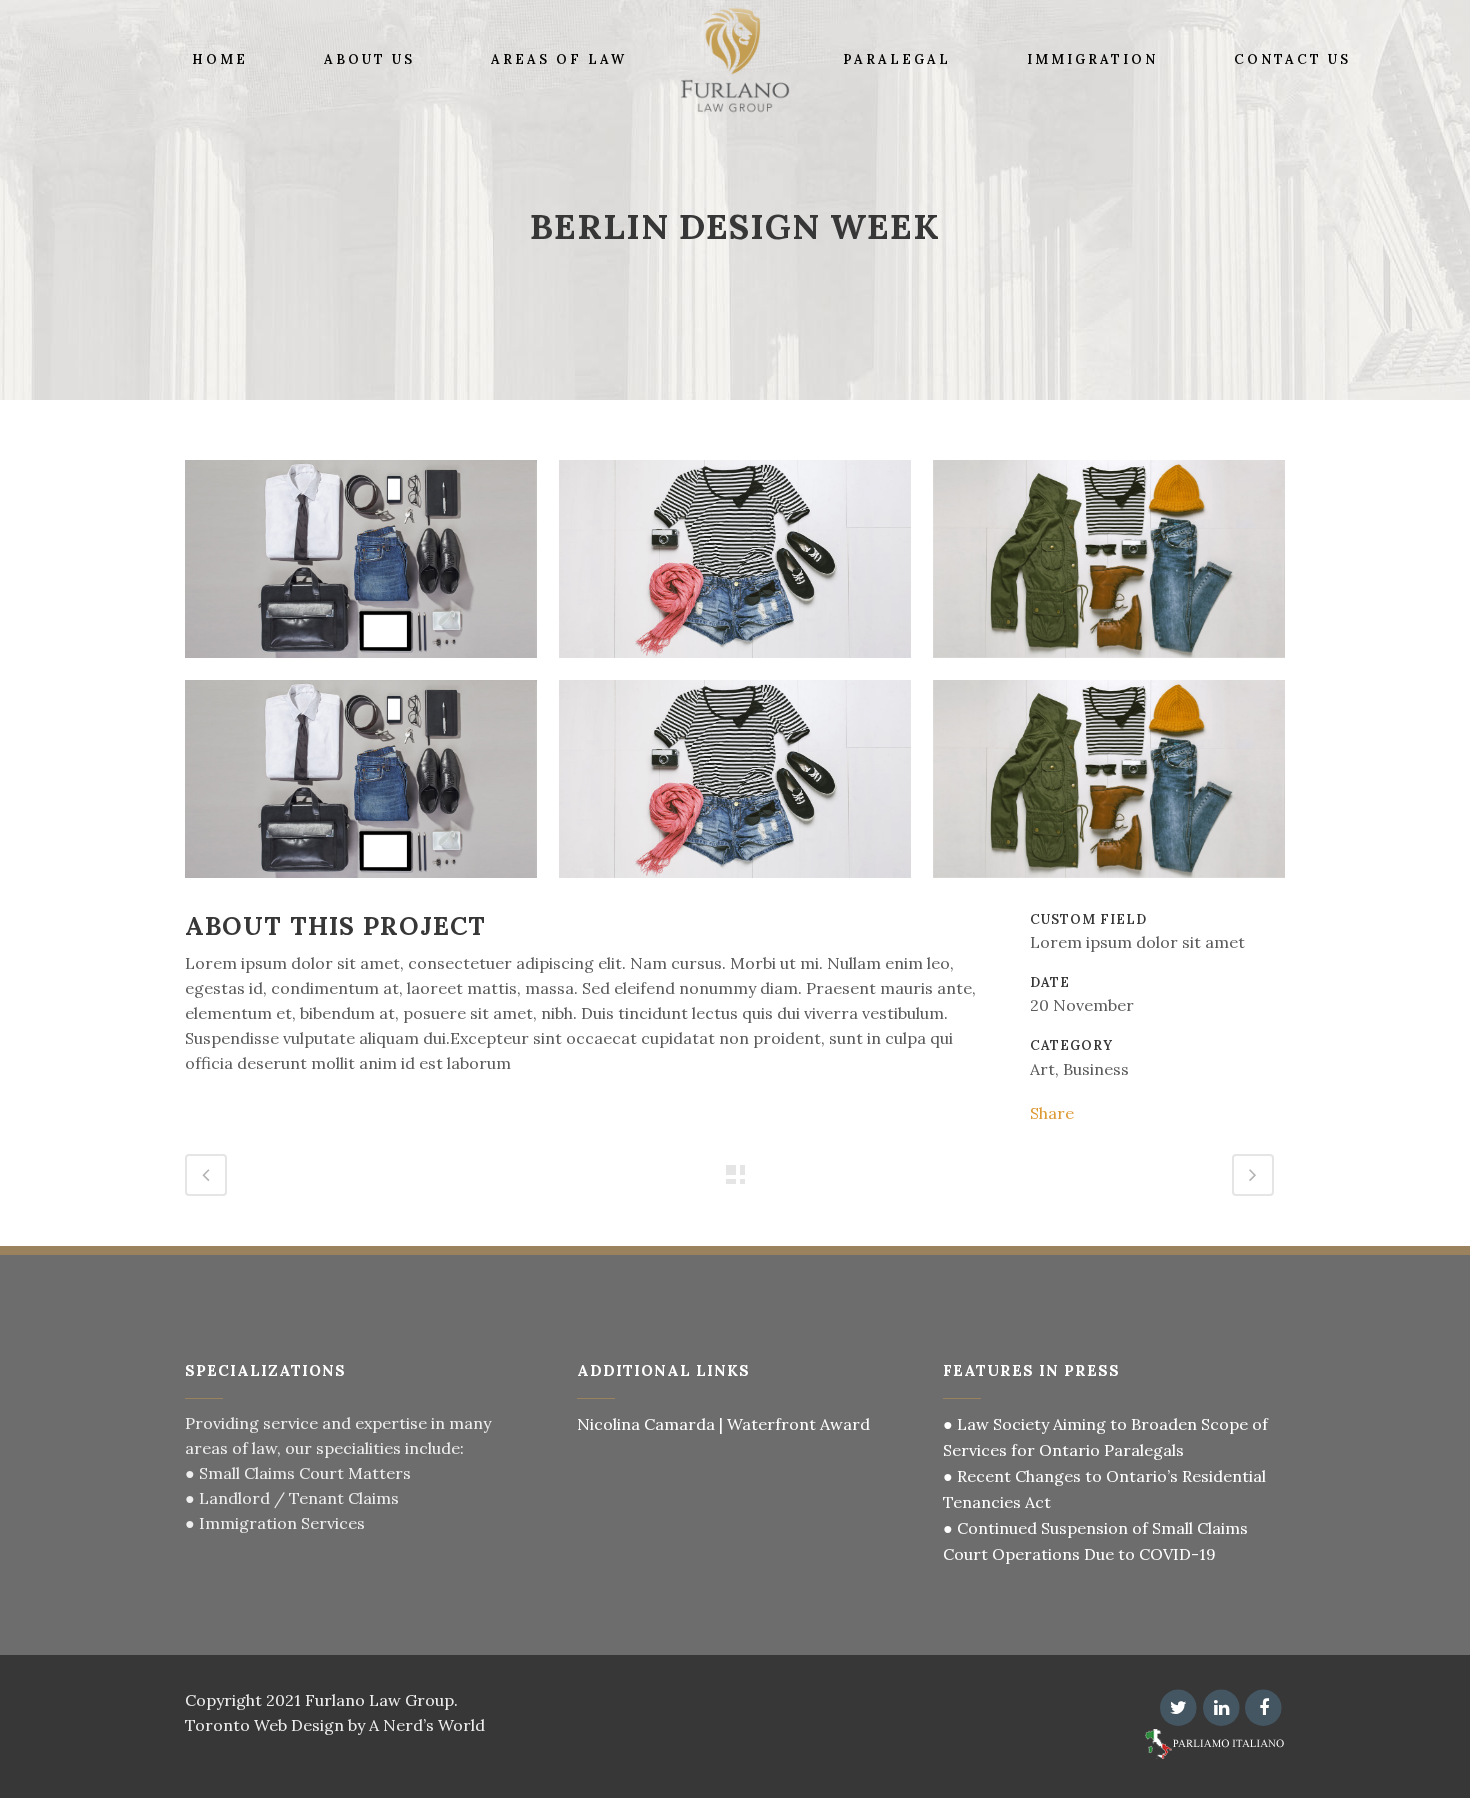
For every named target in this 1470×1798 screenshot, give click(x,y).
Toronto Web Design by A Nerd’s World (335, 1725)
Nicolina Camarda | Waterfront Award (723, 1424)
